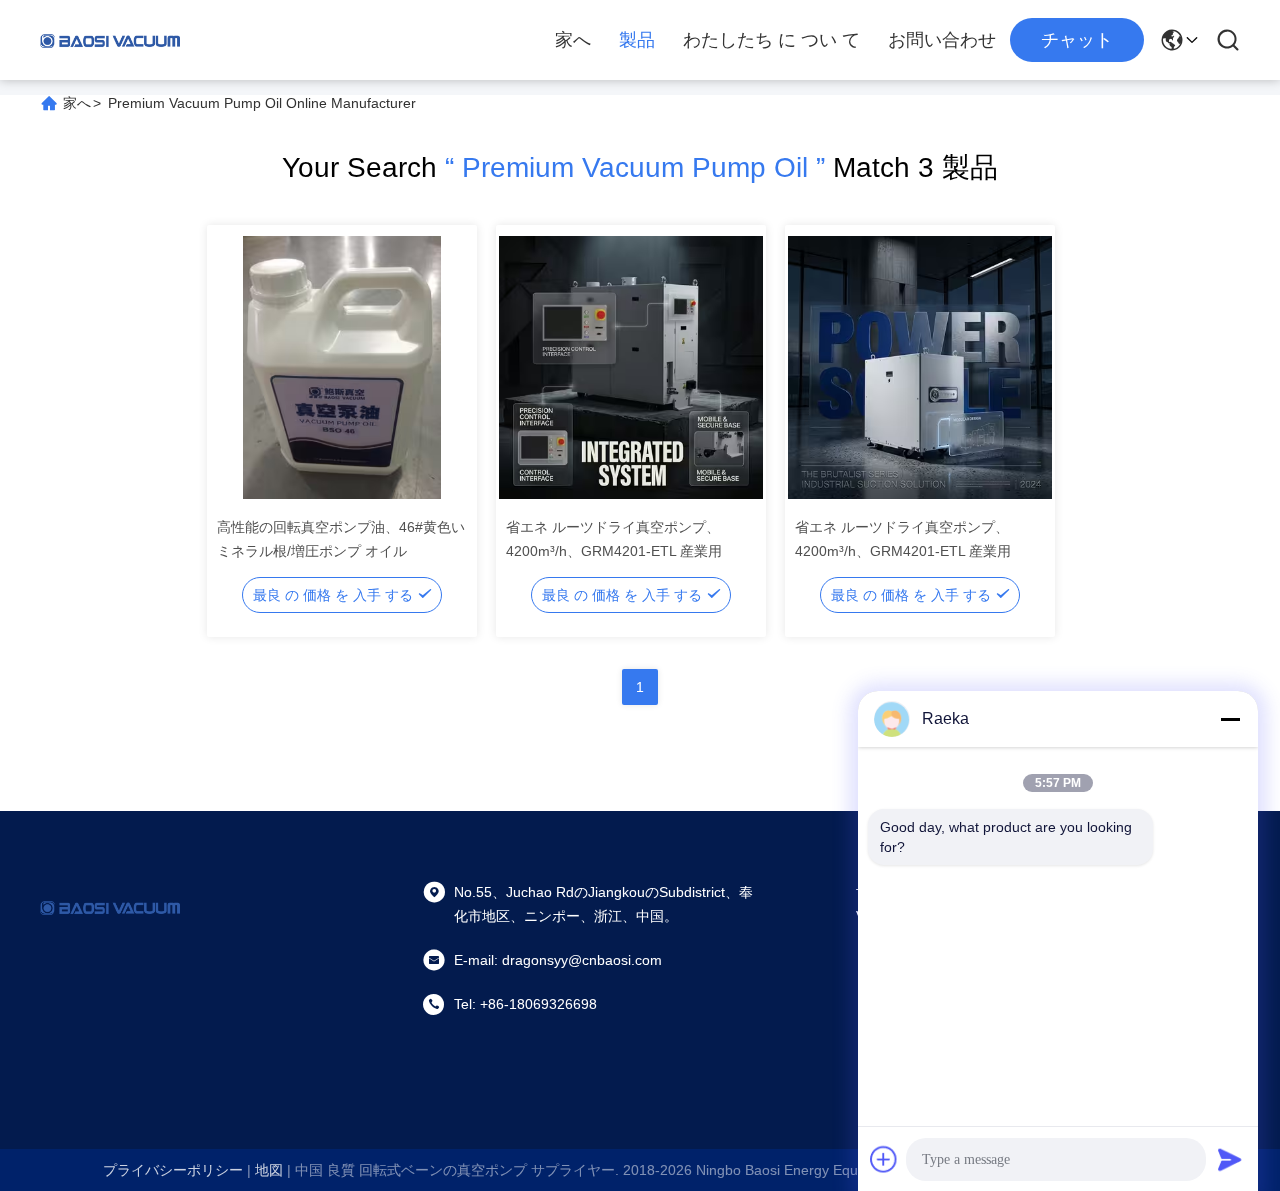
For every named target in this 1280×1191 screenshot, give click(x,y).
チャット (1077, 40)
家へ (573, 40)
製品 (637, 40)
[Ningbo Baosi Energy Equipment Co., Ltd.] (110, 40)
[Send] (1230, 1159)
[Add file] (884, 1159)
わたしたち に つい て (771, 40)
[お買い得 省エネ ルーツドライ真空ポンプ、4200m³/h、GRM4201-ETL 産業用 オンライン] (631, 367)
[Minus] (1230, 719)
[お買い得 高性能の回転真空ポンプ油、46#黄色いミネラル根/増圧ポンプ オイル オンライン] (342, 367)
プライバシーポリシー (173, 1170)
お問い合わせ (942, 40)
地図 (269, 1170)
